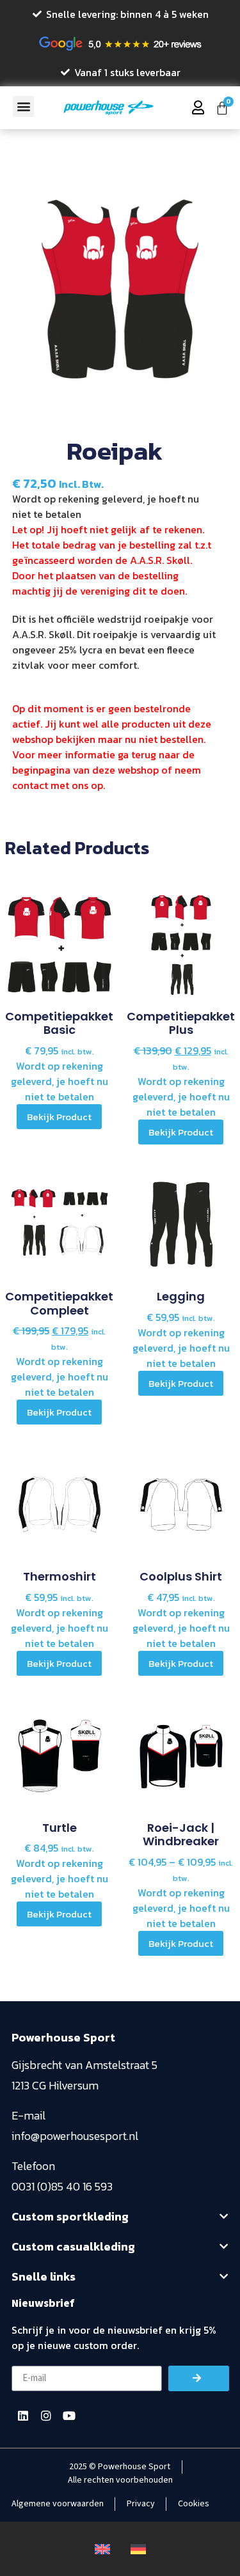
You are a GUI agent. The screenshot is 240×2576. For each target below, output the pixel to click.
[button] (23, 106)
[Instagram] (46, 2416)
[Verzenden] (199, 2378)
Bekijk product (59, 1117)
